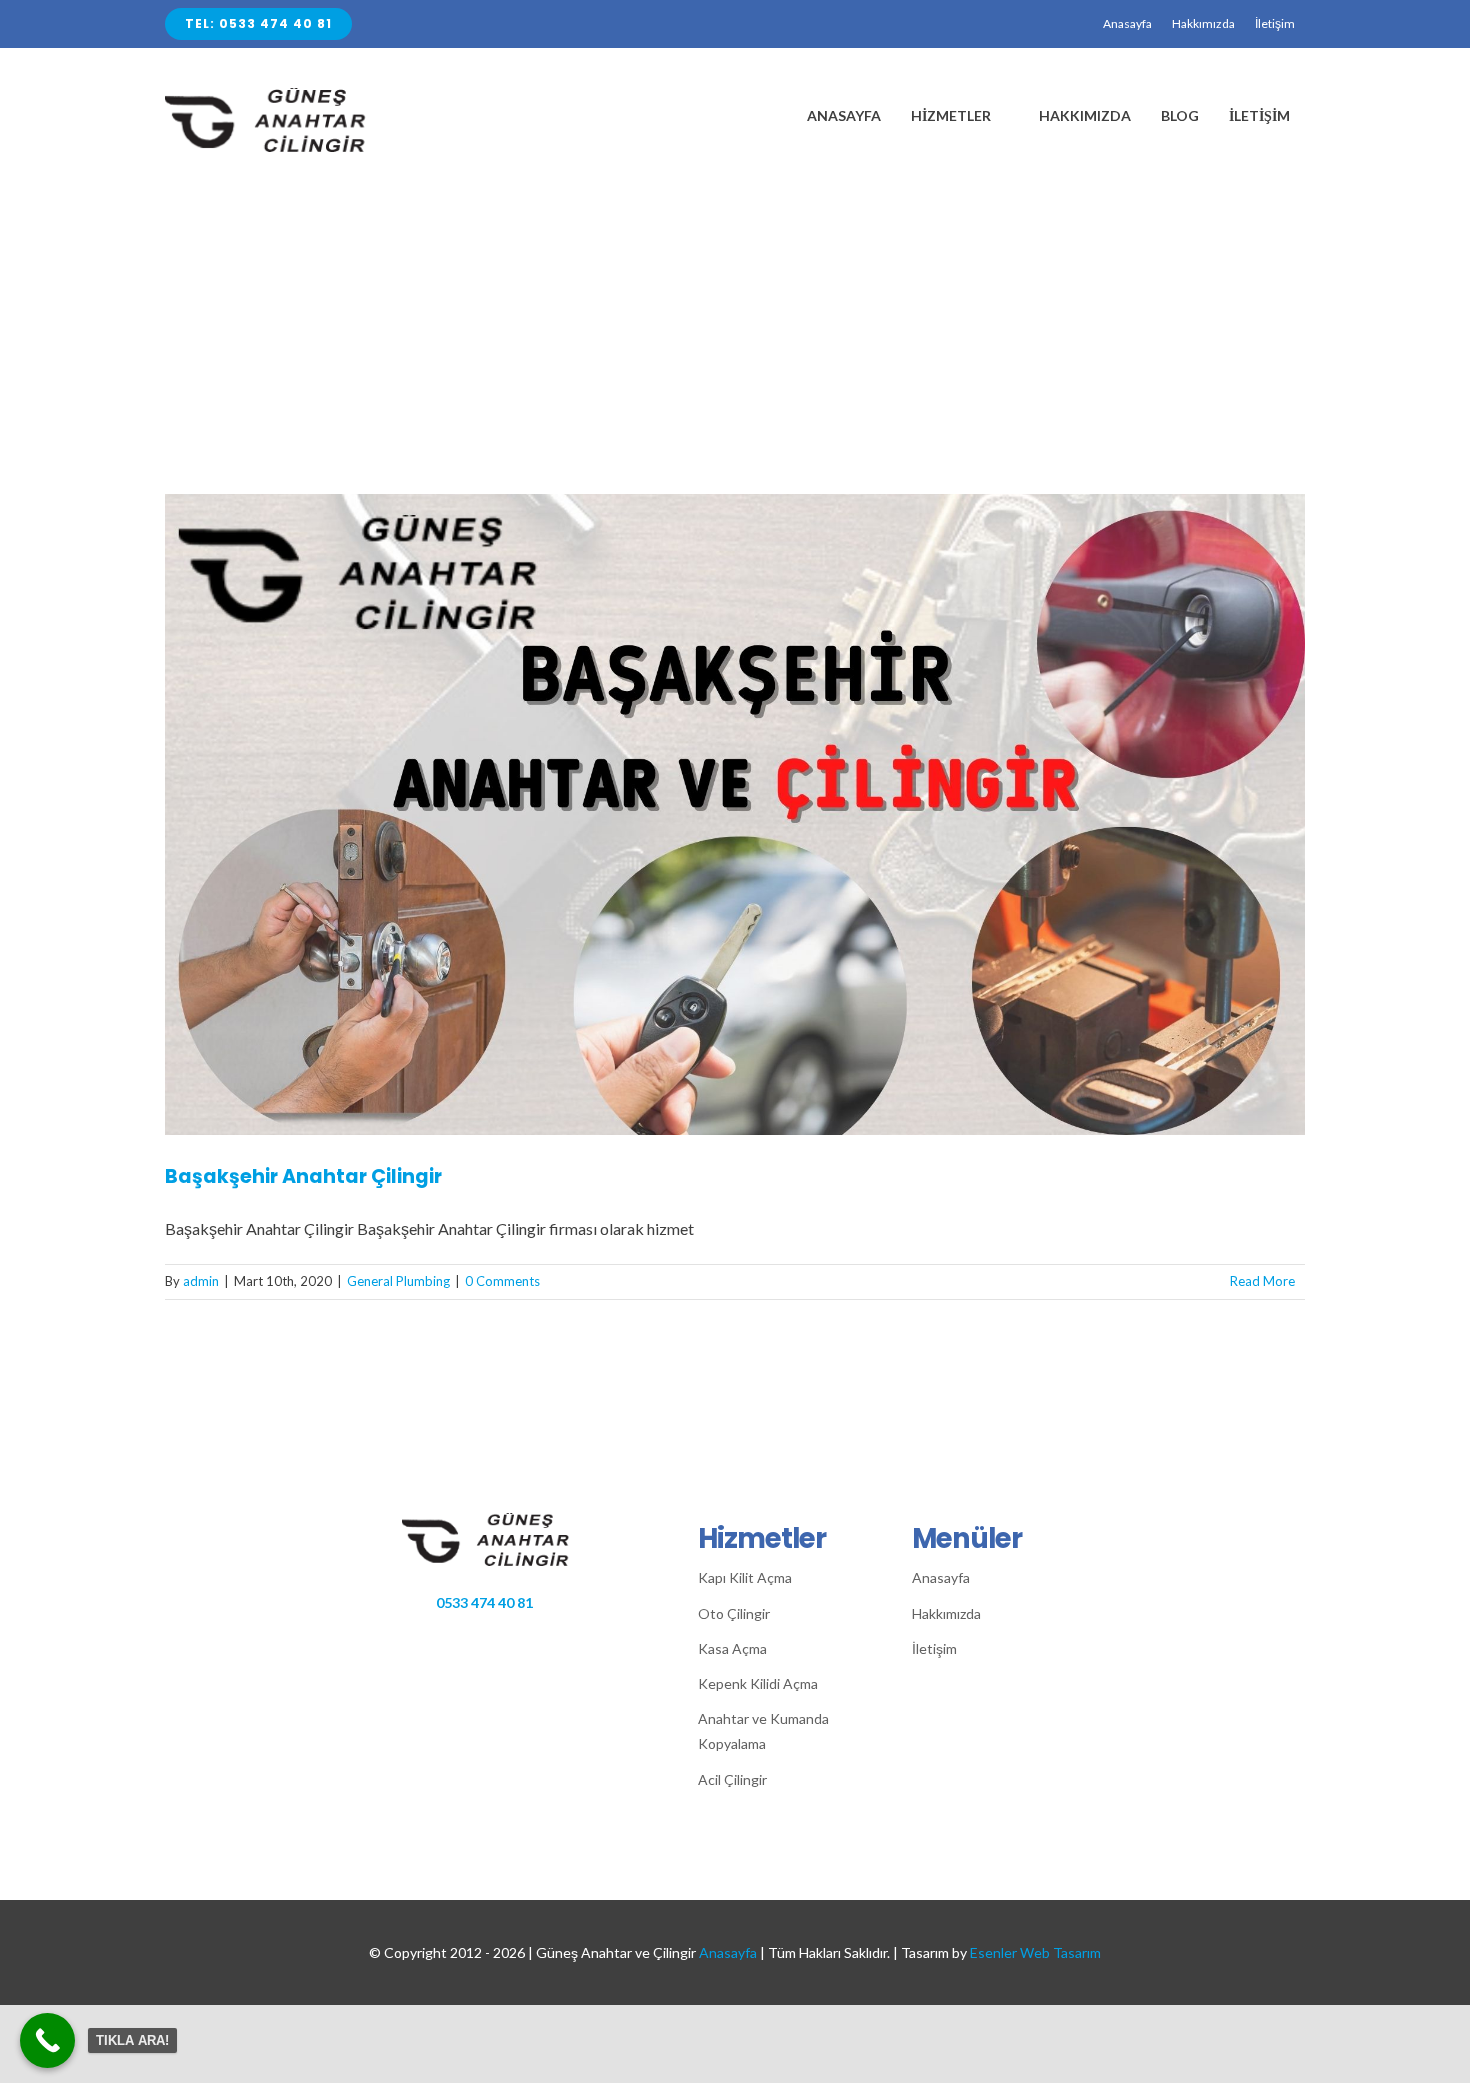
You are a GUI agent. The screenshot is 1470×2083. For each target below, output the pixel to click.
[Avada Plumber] (285, 95)
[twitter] (496, 1638)
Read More (1262, 1281)
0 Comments (502, 1281)
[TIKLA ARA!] (47, 2040)
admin (201, 1281)
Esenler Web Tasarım (1035, 1952)
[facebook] (465, 1638)
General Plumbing (398, 1281)
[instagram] (527, 1638)
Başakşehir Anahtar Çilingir (303, 1176)
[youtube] (589, 1638)
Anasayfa (728, 1952)
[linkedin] (558, 1638)
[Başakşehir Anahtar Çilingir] (735, 814)
